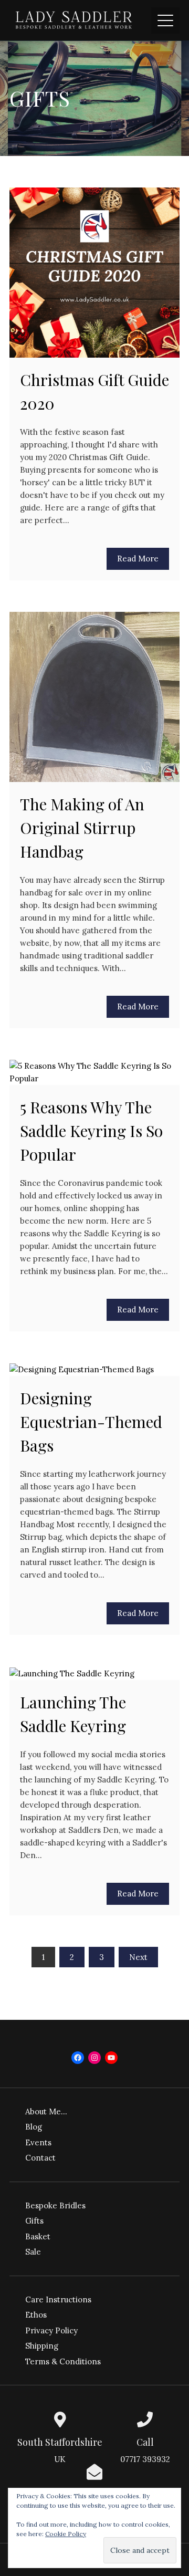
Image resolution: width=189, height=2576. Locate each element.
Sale (33, 2252)
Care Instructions (58, 2299)
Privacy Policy (51, 2330)
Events (38, 2142)
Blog (34, 2127)
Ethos (36, 2315)
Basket (38, 2236)
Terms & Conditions (63, 2361)
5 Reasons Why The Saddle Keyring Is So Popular (91, 1131)
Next (138, 1957)
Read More (138, 559)
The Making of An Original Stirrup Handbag (82, 828)
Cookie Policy (66, 2534)
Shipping (42, 2346)
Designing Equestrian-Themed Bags (91, 1422)
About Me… (46, 2111)
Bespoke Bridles (55, 2205)
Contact (40, 2158)
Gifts (34, 2221)
